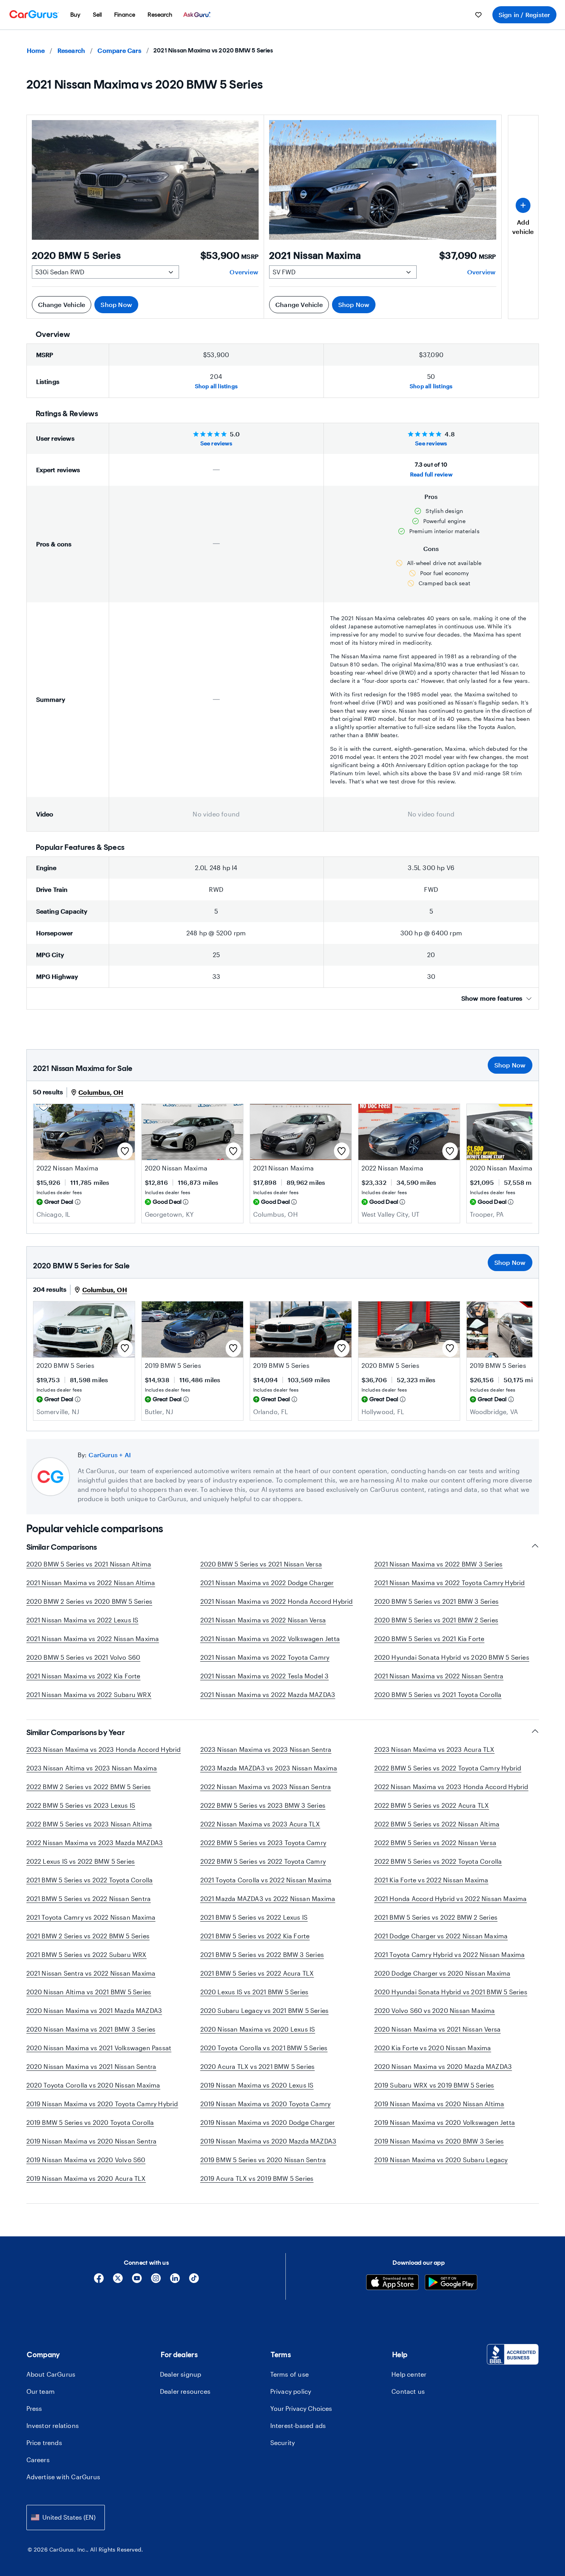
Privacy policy (291, 2391)
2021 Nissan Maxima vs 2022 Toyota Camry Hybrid (450, 1583)
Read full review (431, 474)
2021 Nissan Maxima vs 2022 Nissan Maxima (93, 1639)
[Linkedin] (175, 2281)
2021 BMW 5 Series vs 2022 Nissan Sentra (89, 1898)
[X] (118, 2281)
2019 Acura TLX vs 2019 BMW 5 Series (257, 2178)
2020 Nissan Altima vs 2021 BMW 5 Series (89, 1992)
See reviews (216, 443)
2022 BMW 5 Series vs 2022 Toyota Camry (263, 1861)
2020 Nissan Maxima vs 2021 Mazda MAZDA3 (94, 2010)
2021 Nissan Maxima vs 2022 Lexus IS (83, 1620)
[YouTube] (137, 2281)
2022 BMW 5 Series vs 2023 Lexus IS (81, 1805)
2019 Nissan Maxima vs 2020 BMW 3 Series (439, 2141)
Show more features (492, 998)
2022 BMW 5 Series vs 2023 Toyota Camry (263, 1843)
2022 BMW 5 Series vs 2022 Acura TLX (432, 1805)
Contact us (408, 2391)
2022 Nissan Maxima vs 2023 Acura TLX (260, 1824)
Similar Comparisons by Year (76, 1732)
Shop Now (116, 304)
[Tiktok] (194, 2281)
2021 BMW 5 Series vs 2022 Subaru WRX (87, 1954)
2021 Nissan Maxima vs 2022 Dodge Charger (267, 1583)
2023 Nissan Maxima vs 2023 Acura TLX (435, 1749)
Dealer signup (181, 2374)
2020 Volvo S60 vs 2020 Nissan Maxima (435, 2010)
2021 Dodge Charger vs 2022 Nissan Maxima (441, 1936)
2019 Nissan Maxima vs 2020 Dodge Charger (268, 2122)
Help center (409, 2374)
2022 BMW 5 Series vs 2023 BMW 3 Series (263, 1805)
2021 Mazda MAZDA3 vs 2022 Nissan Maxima (268, 1898)
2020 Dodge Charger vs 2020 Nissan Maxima (442, 1973)
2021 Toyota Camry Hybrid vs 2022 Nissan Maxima (450, 1954)
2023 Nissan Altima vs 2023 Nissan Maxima (92, 1768)
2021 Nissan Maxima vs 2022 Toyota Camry (265, 1657)
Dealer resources (185, 2391)
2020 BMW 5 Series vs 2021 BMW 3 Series (437, 1601)
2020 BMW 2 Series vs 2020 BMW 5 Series (90, 1601)
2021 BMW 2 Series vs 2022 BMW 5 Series (88, 1936)
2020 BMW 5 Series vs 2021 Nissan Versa (261, 1564)
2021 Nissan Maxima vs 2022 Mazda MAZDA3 (268, 1694)
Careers (38, 2460)
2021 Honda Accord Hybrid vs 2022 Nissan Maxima (451, 1898)
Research (71, 50)
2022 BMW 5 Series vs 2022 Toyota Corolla (438, 1861)
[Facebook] (99, 2281)
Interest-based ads (298, 2425)
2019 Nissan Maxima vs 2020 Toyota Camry (266, 2104)
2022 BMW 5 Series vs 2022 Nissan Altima (437, 1824)
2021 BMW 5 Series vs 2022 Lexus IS (254, 1917)
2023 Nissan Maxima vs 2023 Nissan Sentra (266, 1749)
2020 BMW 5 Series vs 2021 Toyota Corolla (438, 1694)
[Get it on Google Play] (451, 2283)
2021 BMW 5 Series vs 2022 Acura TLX (257, 1973)
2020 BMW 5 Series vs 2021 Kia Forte (429, 1639)
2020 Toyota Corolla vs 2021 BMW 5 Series (264, 2048)
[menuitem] (75, 15)
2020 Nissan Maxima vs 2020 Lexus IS (258, 2029)
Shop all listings (216, 386)
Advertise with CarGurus (63, 2477)
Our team (41, 2391)
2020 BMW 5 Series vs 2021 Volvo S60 (83, 1657)
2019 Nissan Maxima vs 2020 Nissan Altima (439, 2104)
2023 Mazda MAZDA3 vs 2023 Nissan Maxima (269, 1768)
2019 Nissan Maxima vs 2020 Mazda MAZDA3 (269, 2141)
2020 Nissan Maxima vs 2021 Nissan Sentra (91, 2066)
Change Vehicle (62, 304)
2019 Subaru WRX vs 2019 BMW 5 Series (434, 2085)
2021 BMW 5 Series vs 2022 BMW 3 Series (262, 1954)
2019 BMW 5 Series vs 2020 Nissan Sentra (263, 2160)
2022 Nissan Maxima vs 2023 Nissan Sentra (266, 1787)
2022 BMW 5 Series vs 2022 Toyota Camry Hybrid (448, 1768)
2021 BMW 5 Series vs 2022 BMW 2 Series (436, 1917)
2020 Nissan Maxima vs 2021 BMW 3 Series (91, 2029)
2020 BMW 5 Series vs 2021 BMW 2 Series (436, 1620)
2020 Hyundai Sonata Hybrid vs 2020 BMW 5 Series (452, 1657)
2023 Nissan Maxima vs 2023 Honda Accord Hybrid (104, 1749)
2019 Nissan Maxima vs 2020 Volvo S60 (86, 2160)
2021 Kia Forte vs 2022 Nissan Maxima (431, 1880)
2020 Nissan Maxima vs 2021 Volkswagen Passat (99, 2048)
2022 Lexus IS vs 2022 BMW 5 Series (81, 1861)
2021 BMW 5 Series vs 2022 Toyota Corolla (90, 1880)
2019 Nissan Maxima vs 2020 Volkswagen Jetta (445, 2122)
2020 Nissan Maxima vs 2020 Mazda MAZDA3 (443, 2066)
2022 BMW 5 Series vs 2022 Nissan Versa (435, 1843)
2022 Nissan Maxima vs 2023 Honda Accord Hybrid (451, 1787)
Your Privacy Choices (301, 2408)
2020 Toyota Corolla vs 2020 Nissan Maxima (93, 2085)
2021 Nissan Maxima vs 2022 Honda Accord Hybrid (277, 1601)
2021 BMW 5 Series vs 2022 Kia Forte (255, 1936)
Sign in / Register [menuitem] (524, 15)
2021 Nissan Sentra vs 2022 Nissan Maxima (91, 1973)
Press (34, 2408)
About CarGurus (51, 2374)
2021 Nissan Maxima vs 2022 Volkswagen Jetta (270, 1639)
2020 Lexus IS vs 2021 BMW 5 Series (255, 1992)
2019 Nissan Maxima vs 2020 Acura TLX (86, 2178)
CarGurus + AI (110, 1455)
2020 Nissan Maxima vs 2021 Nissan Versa (438, 2029)
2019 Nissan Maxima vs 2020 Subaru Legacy (441, 2160)
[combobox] (66, 2518)
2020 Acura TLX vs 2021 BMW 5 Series (258, 2066)
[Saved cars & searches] (478, 15)
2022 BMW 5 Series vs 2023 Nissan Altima (89, 1824)
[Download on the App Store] (392, 2283)
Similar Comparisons (62, 1547)
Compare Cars (119, 50)
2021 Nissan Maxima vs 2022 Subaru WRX (89, 1694)
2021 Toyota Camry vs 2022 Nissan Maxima (91, 1917)
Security (283, 2443)
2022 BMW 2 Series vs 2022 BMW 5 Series (89, 1787)
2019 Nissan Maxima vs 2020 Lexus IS (257, 2085)
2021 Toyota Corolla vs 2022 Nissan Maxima (266, 1880)
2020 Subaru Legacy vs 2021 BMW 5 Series (265, 2010)
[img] (78, 1202)
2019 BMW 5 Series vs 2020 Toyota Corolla (90, 2122)
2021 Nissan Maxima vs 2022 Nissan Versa (263, 1620)
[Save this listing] (125, 1151)
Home (36, 50)
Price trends (44, 2443)
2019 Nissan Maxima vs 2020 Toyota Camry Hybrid (102, 2104)
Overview (244, 272)
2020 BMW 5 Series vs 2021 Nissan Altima (89, 1564)
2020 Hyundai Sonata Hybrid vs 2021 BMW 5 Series (451, 1992)
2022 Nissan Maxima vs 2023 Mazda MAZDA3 (95, 1843)
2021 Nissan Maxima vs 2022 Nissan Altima (91, 1583)
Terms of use (289, 2374)
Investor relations (53, 2425)
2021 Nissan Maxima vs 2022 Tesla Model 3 (265, 1676)
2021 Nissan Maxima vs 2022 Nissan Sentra (439, 1676)
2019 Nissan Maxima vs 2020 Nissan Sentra (92, 2141)
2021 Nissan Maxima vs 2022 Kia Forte (83, 1676)
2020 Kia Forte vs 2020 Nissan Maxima (433, 2048)
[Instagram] (156, 2281)
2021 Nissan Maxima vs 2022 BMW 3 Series (439, 1564)
